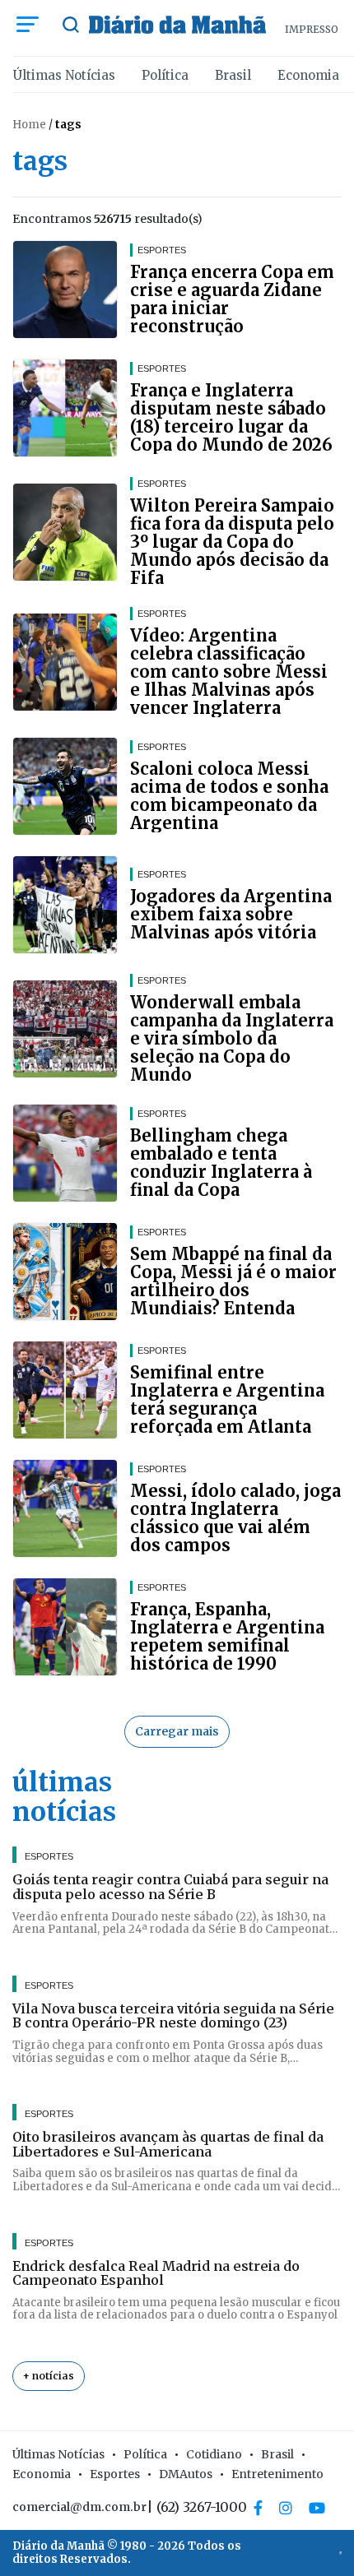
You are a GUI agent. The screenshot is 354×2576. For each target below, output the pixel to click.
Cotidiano (214, 2454)
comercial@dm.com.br (79, 2507)
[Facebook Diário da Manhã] (258, 2508)
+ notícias (49, 2376)
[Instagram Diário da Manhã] (286, 2508)
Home (29, 125)
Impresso (312, 29)
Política (165, 75)
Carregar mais (177, 1731)
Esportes (115, 2474)
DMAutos (186, 2474)
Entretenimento (277, 2474)
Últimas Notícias (64, 75)
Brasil (233, 75)
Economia (308, 75)
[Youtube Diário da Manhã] (317, 2508)
